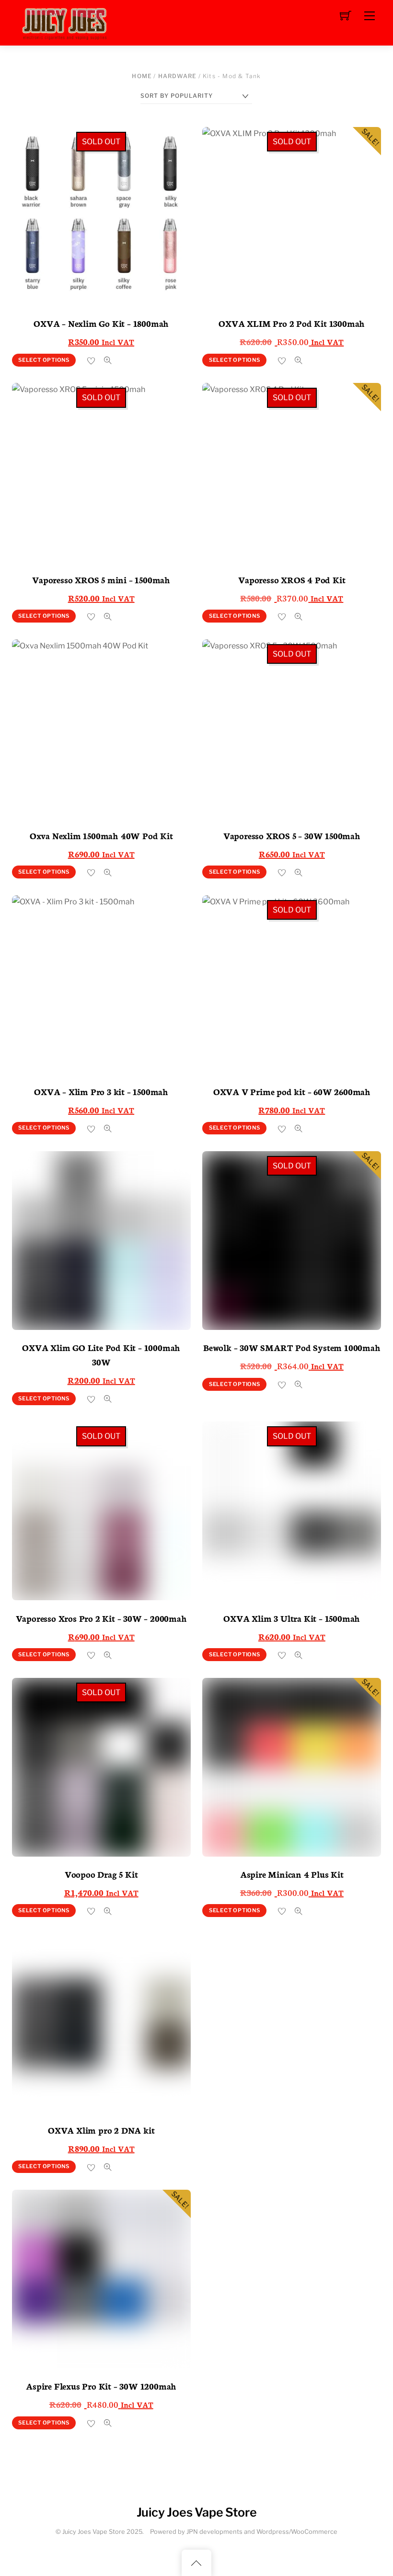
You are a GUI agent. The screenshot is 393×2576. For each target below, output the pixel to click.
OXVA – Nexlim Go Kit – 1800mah (101, 323)
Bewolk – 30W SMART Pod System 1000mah (292, 1347)
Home (142, 76)
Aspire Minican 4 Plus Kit (292, 1874)
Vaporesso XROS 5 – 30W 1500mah (292, 835)
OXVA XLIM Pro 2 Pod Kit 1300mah (292, 323)
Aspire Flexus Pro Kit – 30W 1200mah (101, 2386)
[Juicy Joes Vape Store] (66, 22)
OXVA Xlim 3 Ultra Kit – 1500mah (292, 1618)
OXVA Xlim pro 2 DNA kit (101, 2130)
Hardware (178, 76)
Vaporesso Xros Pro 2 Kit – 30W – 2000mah (101, 1618)
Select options (44, 360)
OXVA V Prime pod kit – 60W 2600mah (292, 1091)
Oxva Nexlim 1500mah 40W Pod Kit (101, 835)
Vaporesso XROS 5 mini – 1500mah (101, 579)
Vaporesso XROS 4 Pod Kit (292, 579)
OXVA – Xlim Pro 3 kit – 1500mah (101, 1091)
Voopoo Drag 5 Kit (101, 1874)
